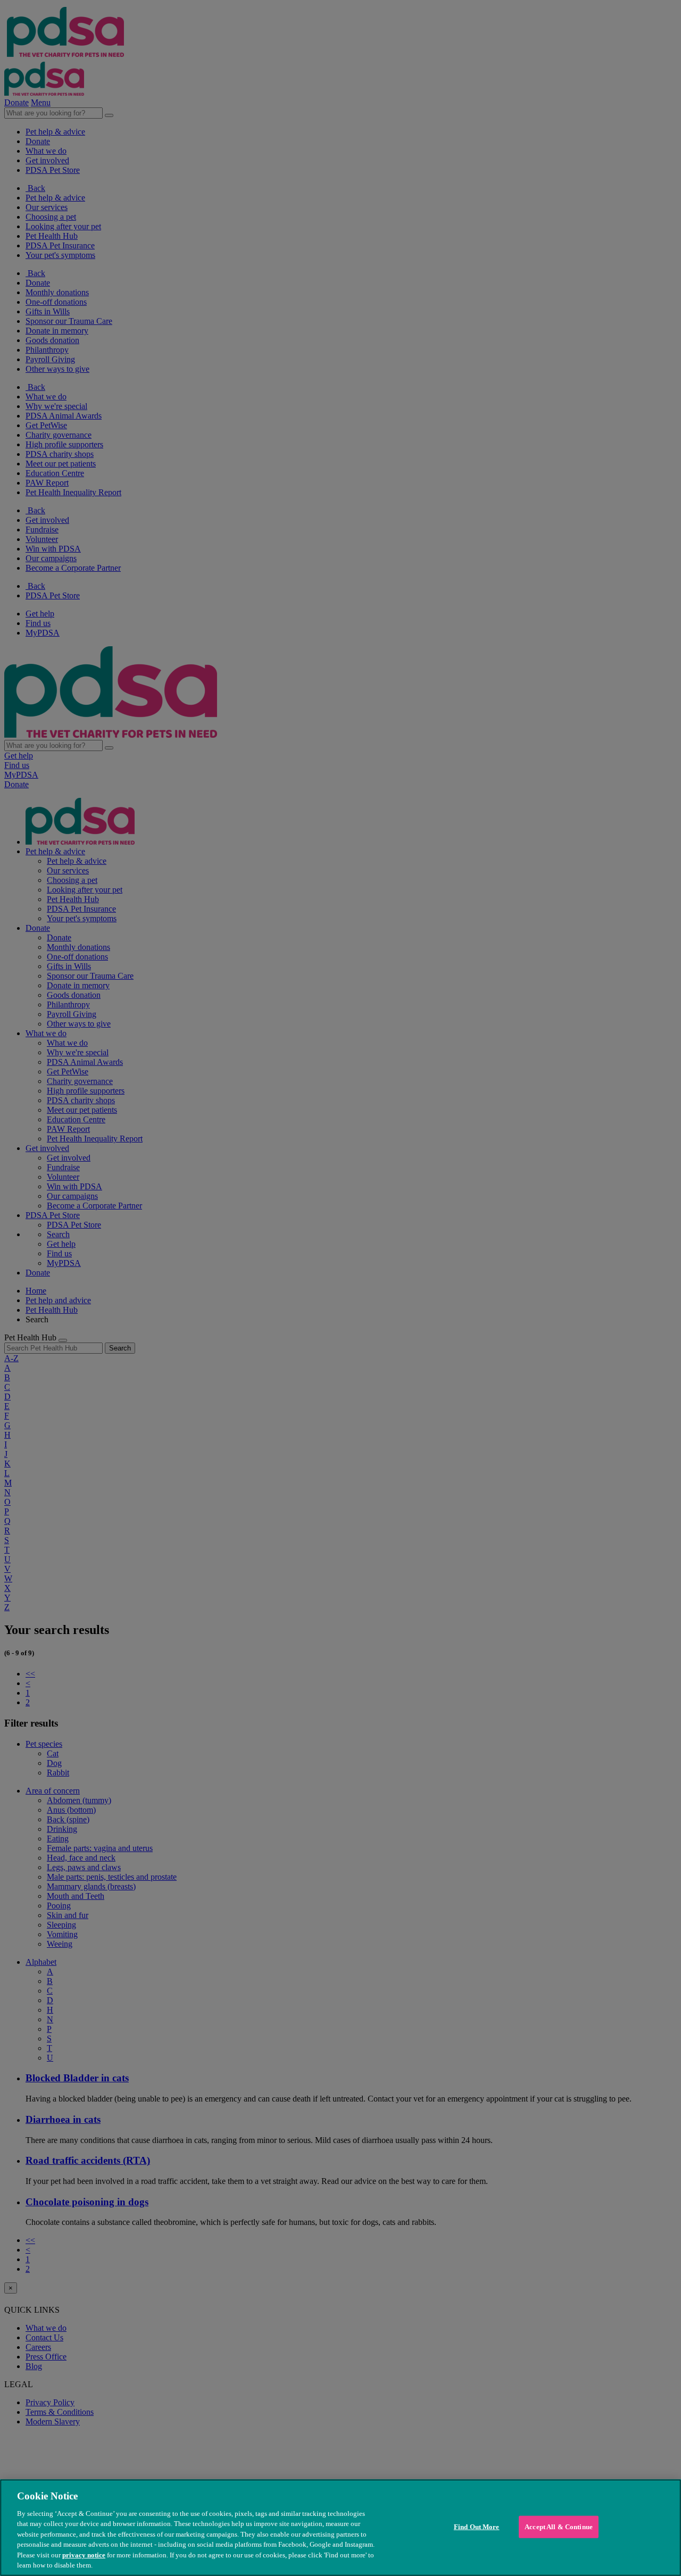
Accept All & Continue (559, 2527)
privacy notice (84, 2555)
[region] (340, 2528)
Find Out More (477, 2527)
